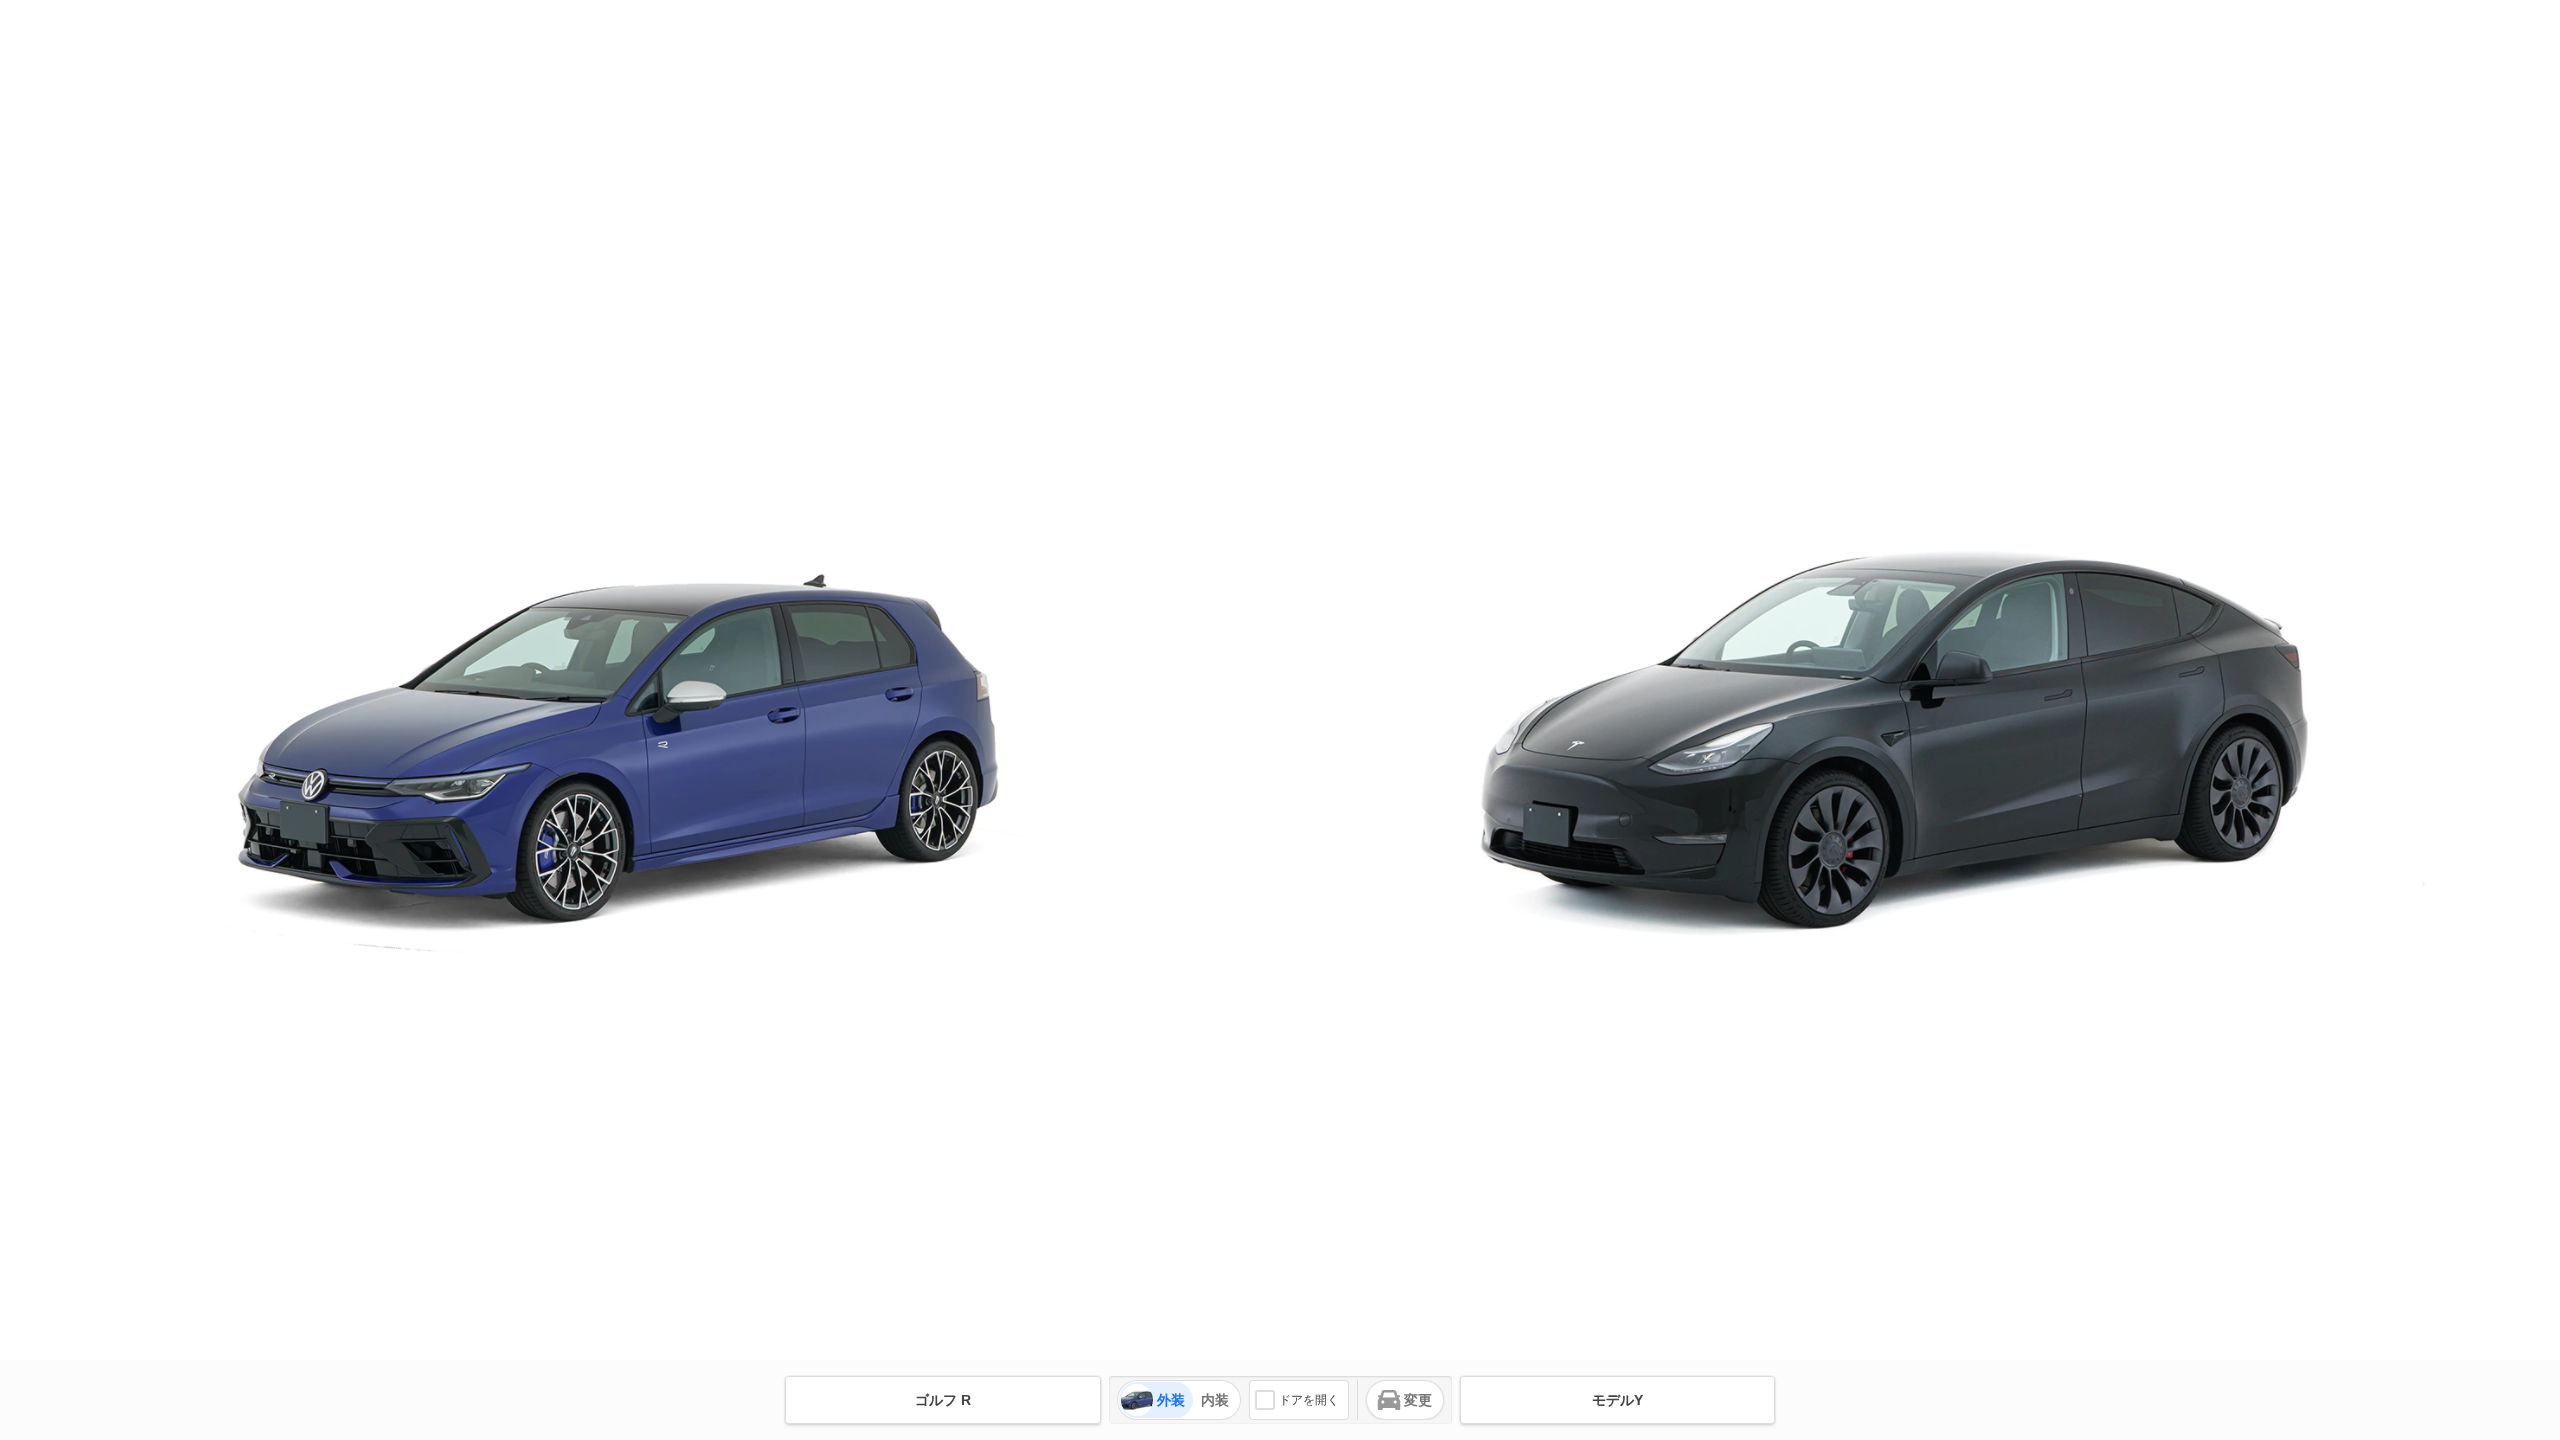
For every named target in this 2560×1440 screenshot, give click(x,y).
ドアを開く (1309, 1400)
